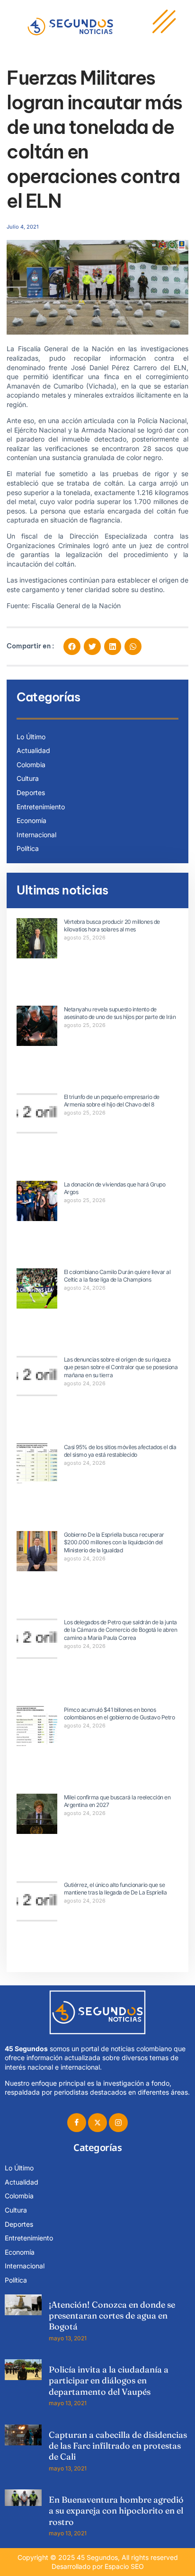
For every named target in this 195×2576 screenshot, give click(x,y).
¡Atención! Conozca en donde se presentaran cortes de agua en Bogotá (112, 2316)
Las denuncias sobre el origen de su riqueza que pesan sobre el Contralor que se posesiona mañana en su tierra (121, 1368)
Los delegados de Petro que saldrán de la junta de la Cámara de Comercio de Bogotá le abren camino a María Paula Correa (121, 1630)
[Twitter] (97, 2123)
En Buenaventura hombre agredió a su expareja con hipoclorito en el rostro (116, 2511)
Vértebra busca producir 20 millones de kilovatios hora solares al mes (112, 926)
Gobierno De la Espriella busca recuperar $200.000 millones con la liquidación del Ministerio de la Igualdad (114, 1543)
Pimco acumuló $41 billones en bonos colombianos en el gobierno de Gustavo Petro (120, 1714)
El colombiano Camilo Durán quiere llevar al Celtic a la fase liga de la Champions (117, 1276)
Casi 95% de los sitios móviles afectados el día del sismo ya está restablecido (120, 1451)
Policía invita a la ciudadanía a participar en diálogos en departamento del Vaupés (109, 2381)
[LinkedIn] (118, 2123)
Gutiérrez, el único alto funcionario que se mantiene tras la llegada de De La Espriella (115, 1889)
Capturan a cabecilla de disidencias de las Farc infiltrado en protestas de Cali (118, 2446)
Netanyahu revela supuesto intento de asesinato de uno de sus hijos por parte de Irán (120, 1013)
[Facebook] (77, 2123)
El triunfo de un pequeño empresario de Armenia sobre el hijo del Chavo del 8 (112, 1101)
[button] (72, 646)
